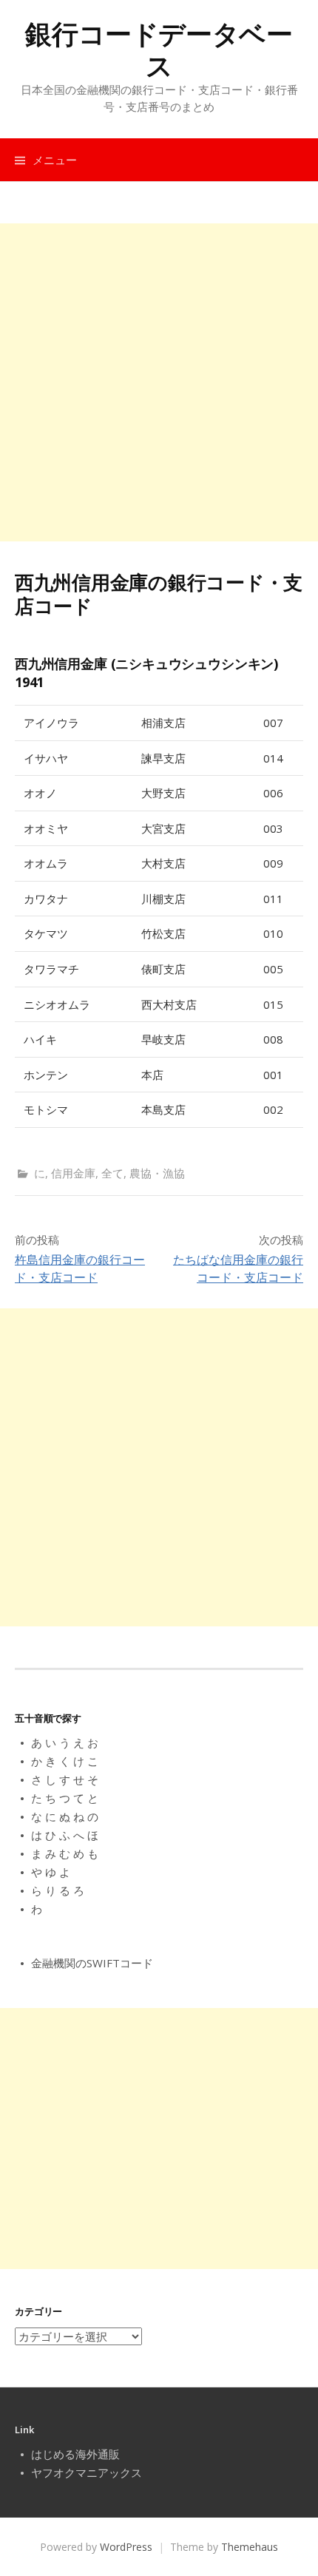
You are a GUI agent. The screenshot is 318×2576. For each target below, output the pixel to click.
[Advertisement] (159, 382)
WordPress (126, 2547)
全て (112, 1173)
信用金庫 (73, 1173)
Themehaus (250, 2547)
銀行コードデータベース (159, 50)
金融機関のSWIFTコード (92, 1963)
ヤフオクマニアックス (87, 2472)
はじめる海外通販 (75, 2454)
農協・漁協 (157, 1173)
